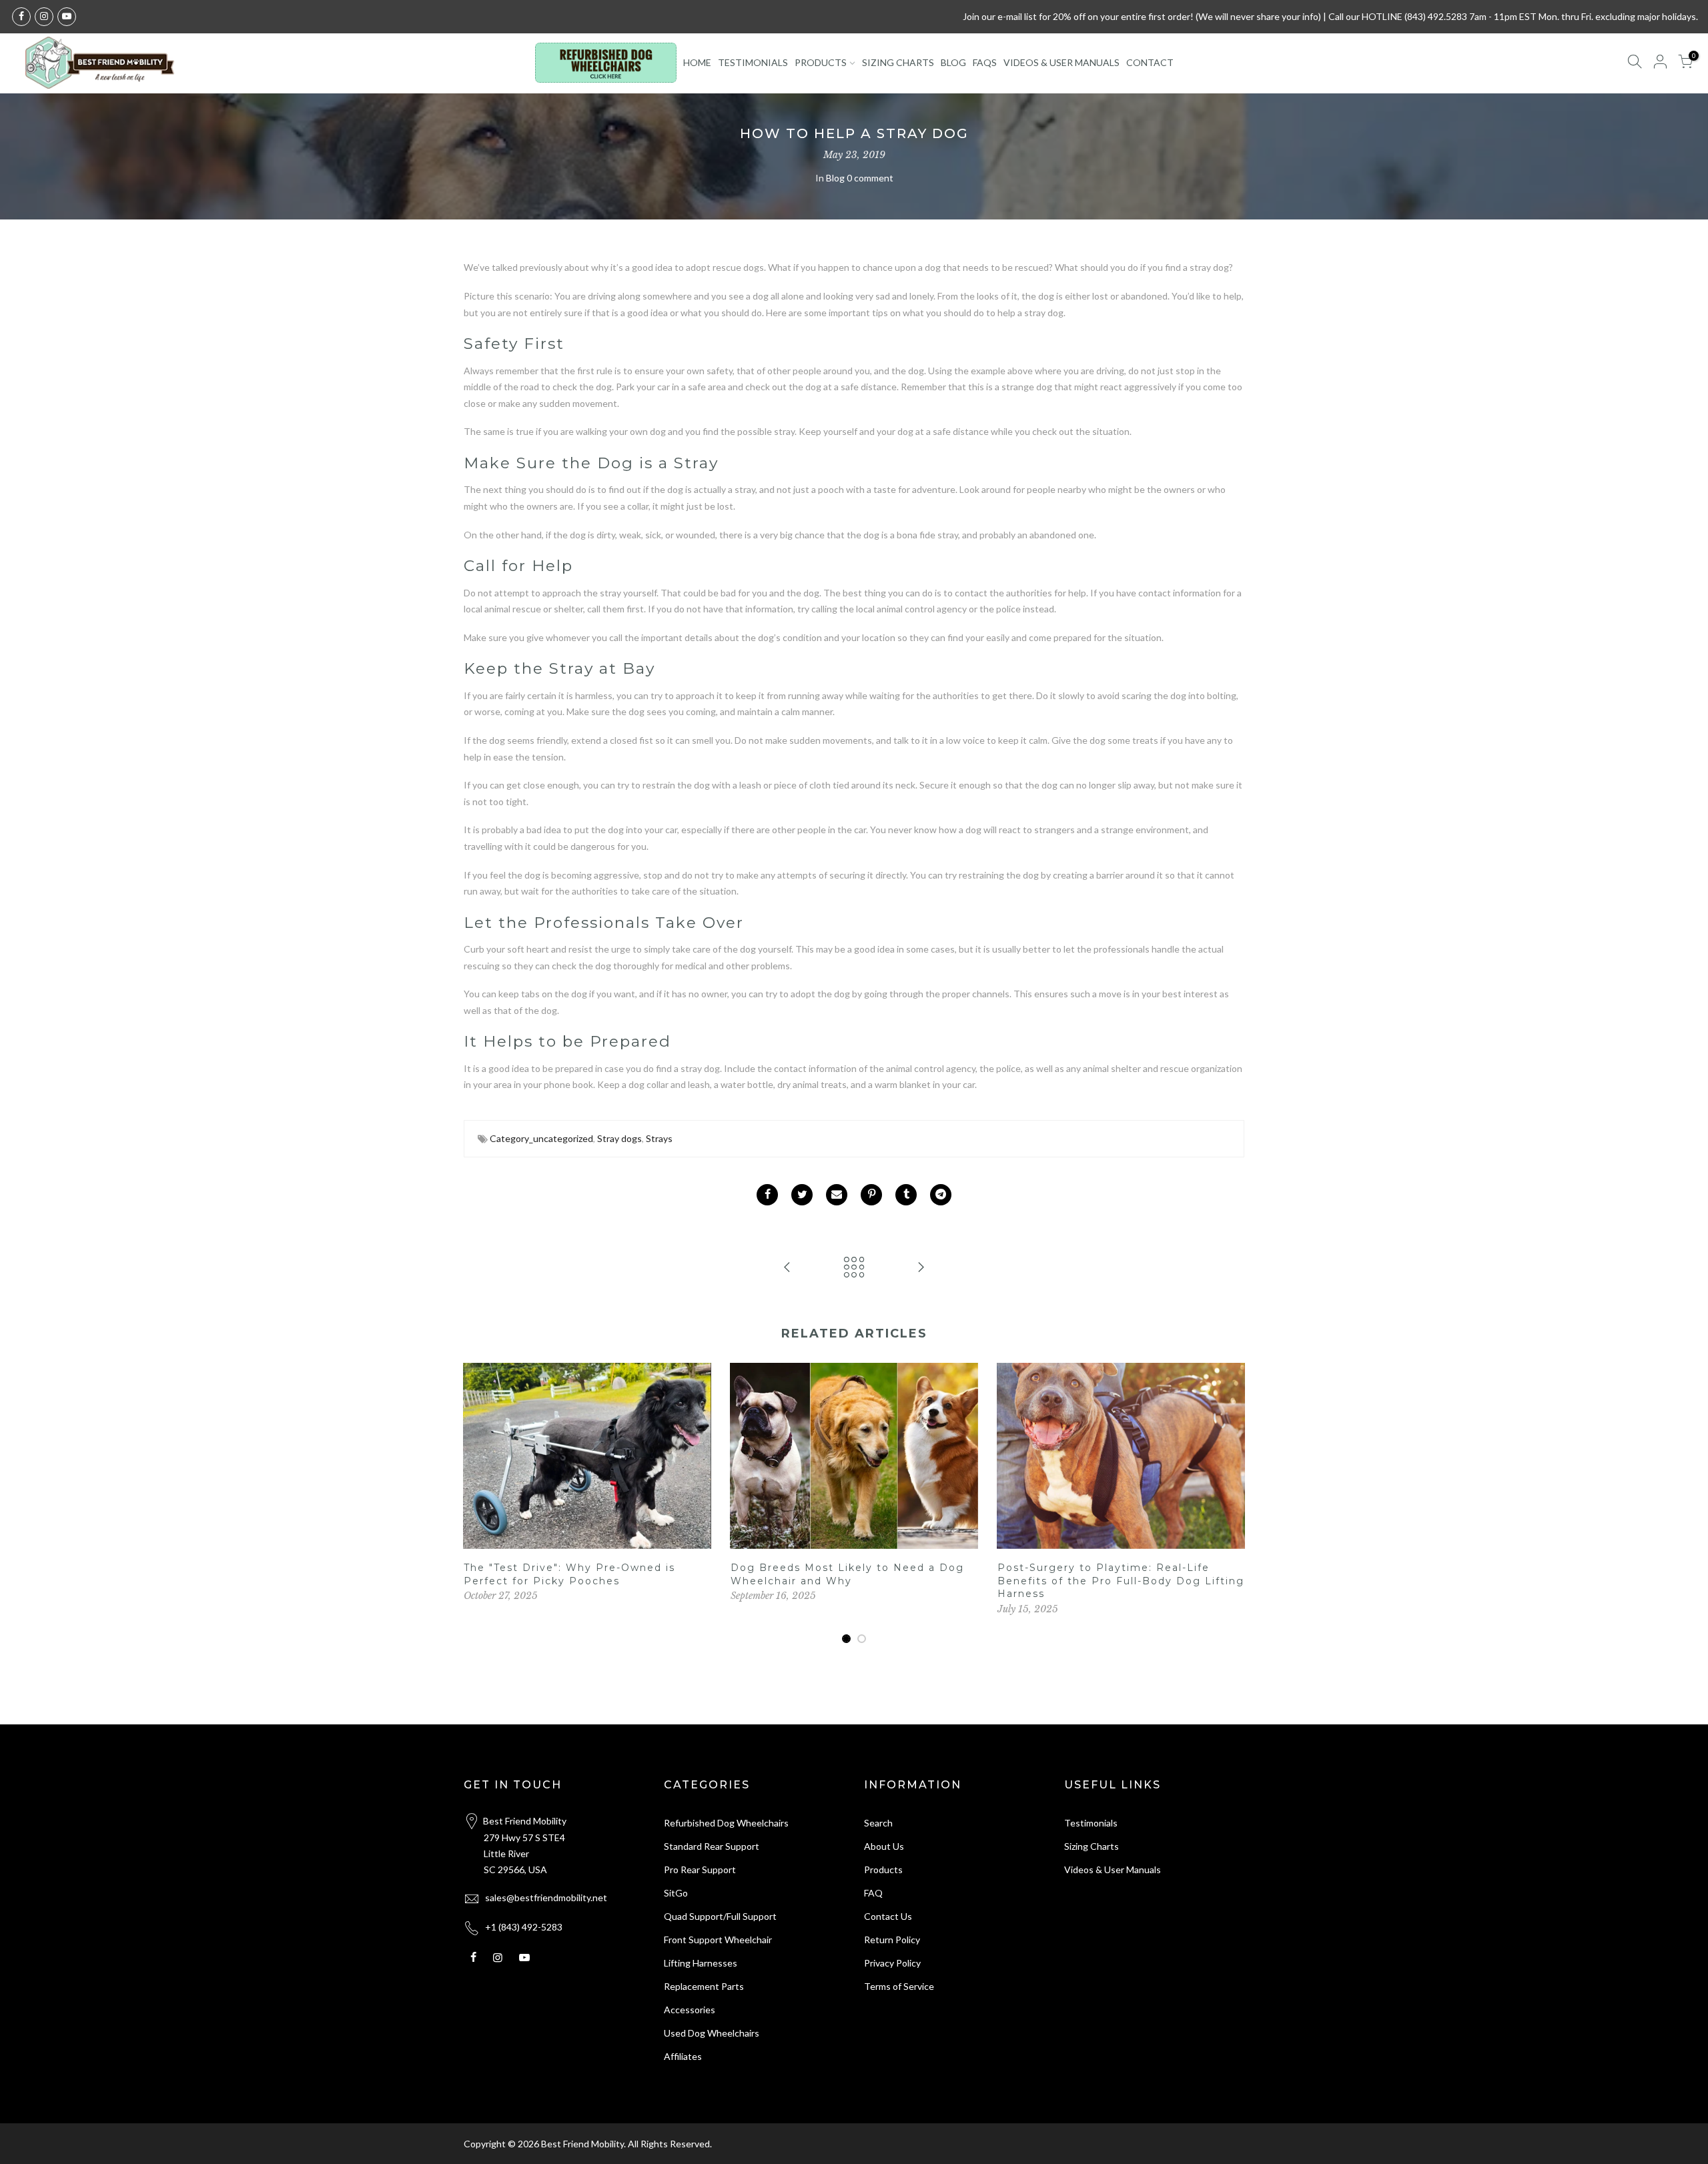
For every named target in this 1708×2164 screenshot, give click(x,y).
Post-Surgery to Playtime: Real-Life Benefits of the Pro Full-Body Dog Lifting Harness (1121, 1581)
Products (883, 1869)
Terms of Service (899, 1986)
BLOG (953, 62)
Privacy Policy (892, 1963)
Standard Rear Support (712, 1846)
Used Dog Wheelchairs (712, 2033)
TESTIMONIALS (753, 62)
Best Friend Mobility (582, 2144)
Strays (659, 1138)
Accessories (690, 2010)
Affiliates (683, 2056)
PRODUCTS (821, 62)
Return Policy (892, 1940)
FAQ (873, 1893)
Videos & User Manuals (1113, 1869)
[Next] (1231, 1504)
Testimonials (1091, 1823)
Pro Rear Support (700, 1869)
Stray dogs (619, 1138)
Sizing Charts (1092, 1846)
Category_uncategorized (541, 1138)
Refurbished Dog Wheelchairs (726, 1823)
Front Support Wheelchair (718, 1940)
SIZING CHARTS (898, 62)
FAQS (985, 62)
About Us (884, 1846)
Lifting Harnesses (701, 1963)
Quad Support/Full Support (720, 1916)
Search (878, 1823)
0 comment (870, 178)
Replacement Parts (704, 1986)
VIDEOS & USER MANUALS (1061, 62)
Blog (835, 178)
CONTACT (1150, 62)
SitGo (676, 1893)
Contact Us (888, 1916)
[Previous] (477, 1504)
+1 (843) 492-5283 (524, 1927)
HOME (697, 62)
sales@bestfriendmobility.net (546, 1898)
